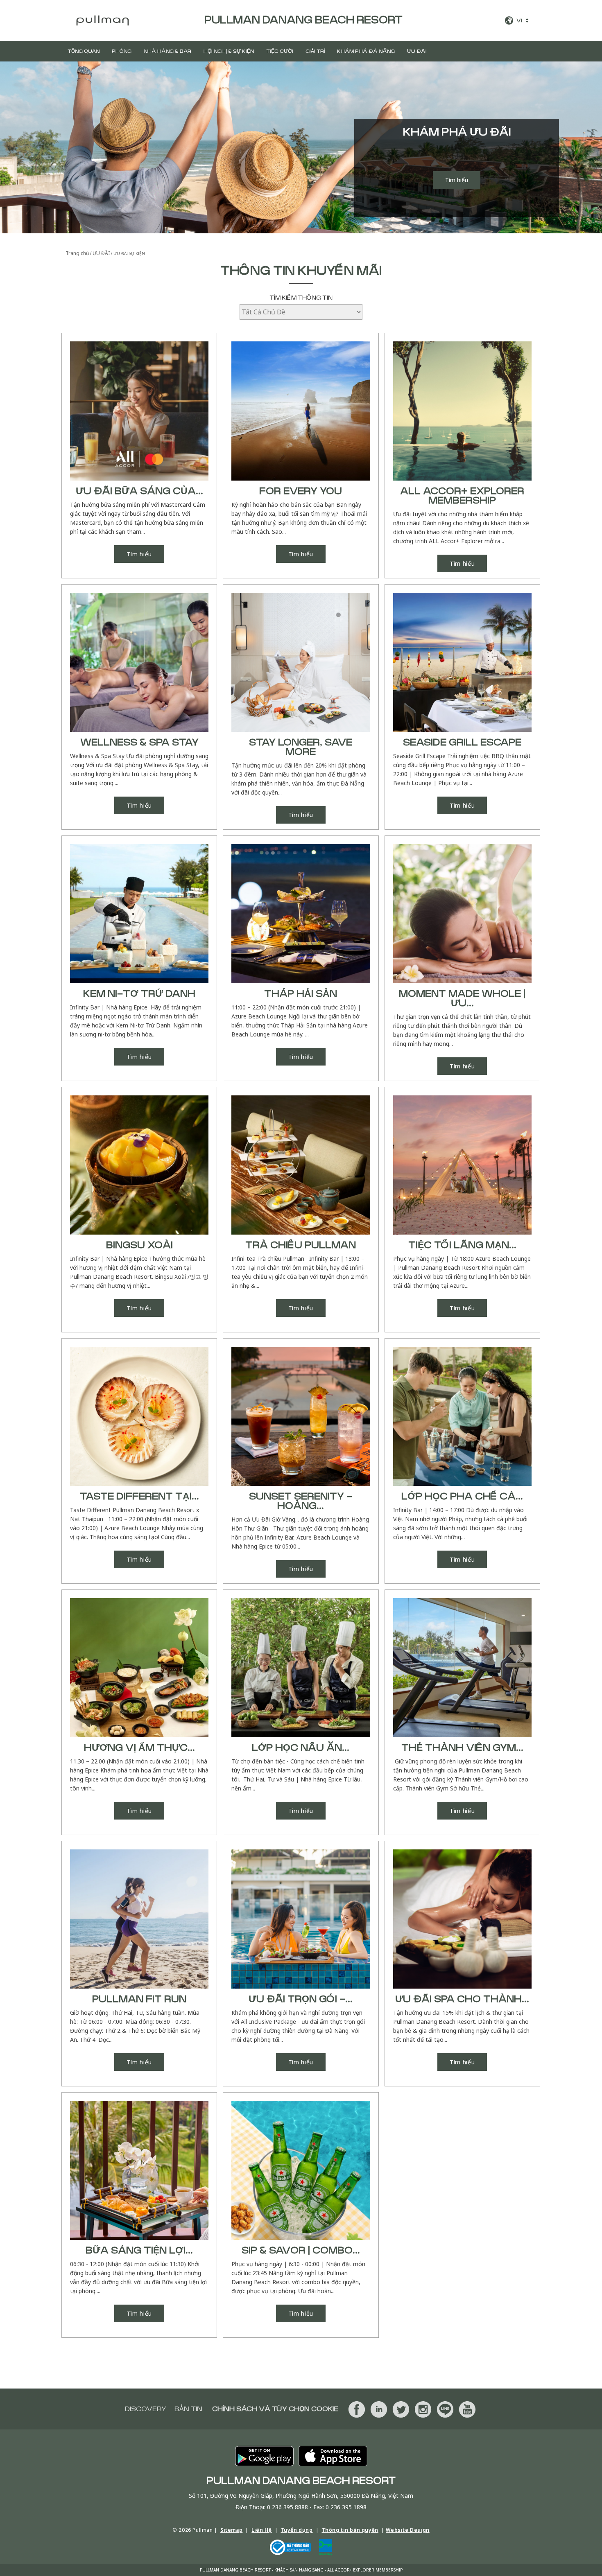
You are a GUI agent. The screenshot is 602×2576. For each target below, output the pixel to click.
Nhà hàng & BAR (167, 51)
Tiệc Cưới (280, 51)
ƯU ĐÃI (417, 51)
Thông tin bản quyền (350, 2530)
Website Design (407, 2530)
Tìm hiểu (457, 180)
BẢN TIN (188, 2409)
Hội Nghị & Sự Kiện (229, 51)
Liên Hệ (261, 2530)
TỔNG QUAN (84, 51)
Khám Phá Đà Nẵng (366, 51)
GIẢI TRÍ (315, 51)
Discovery (146, 2409)
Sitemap (231, 2530)
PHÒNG (122, 51)
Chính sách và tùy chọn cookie (275, 2409)
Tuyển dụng (297, 2530)
